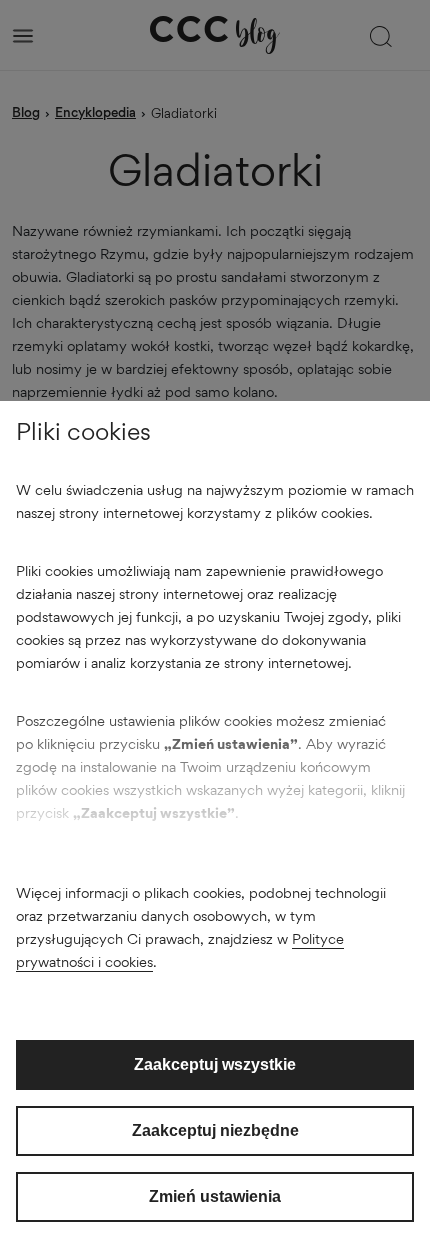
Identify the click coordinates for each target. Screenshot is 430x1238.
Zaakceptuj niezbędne (215, 1130)
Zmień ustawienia (215, 1196)
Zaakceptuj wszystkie (215, 1064)
